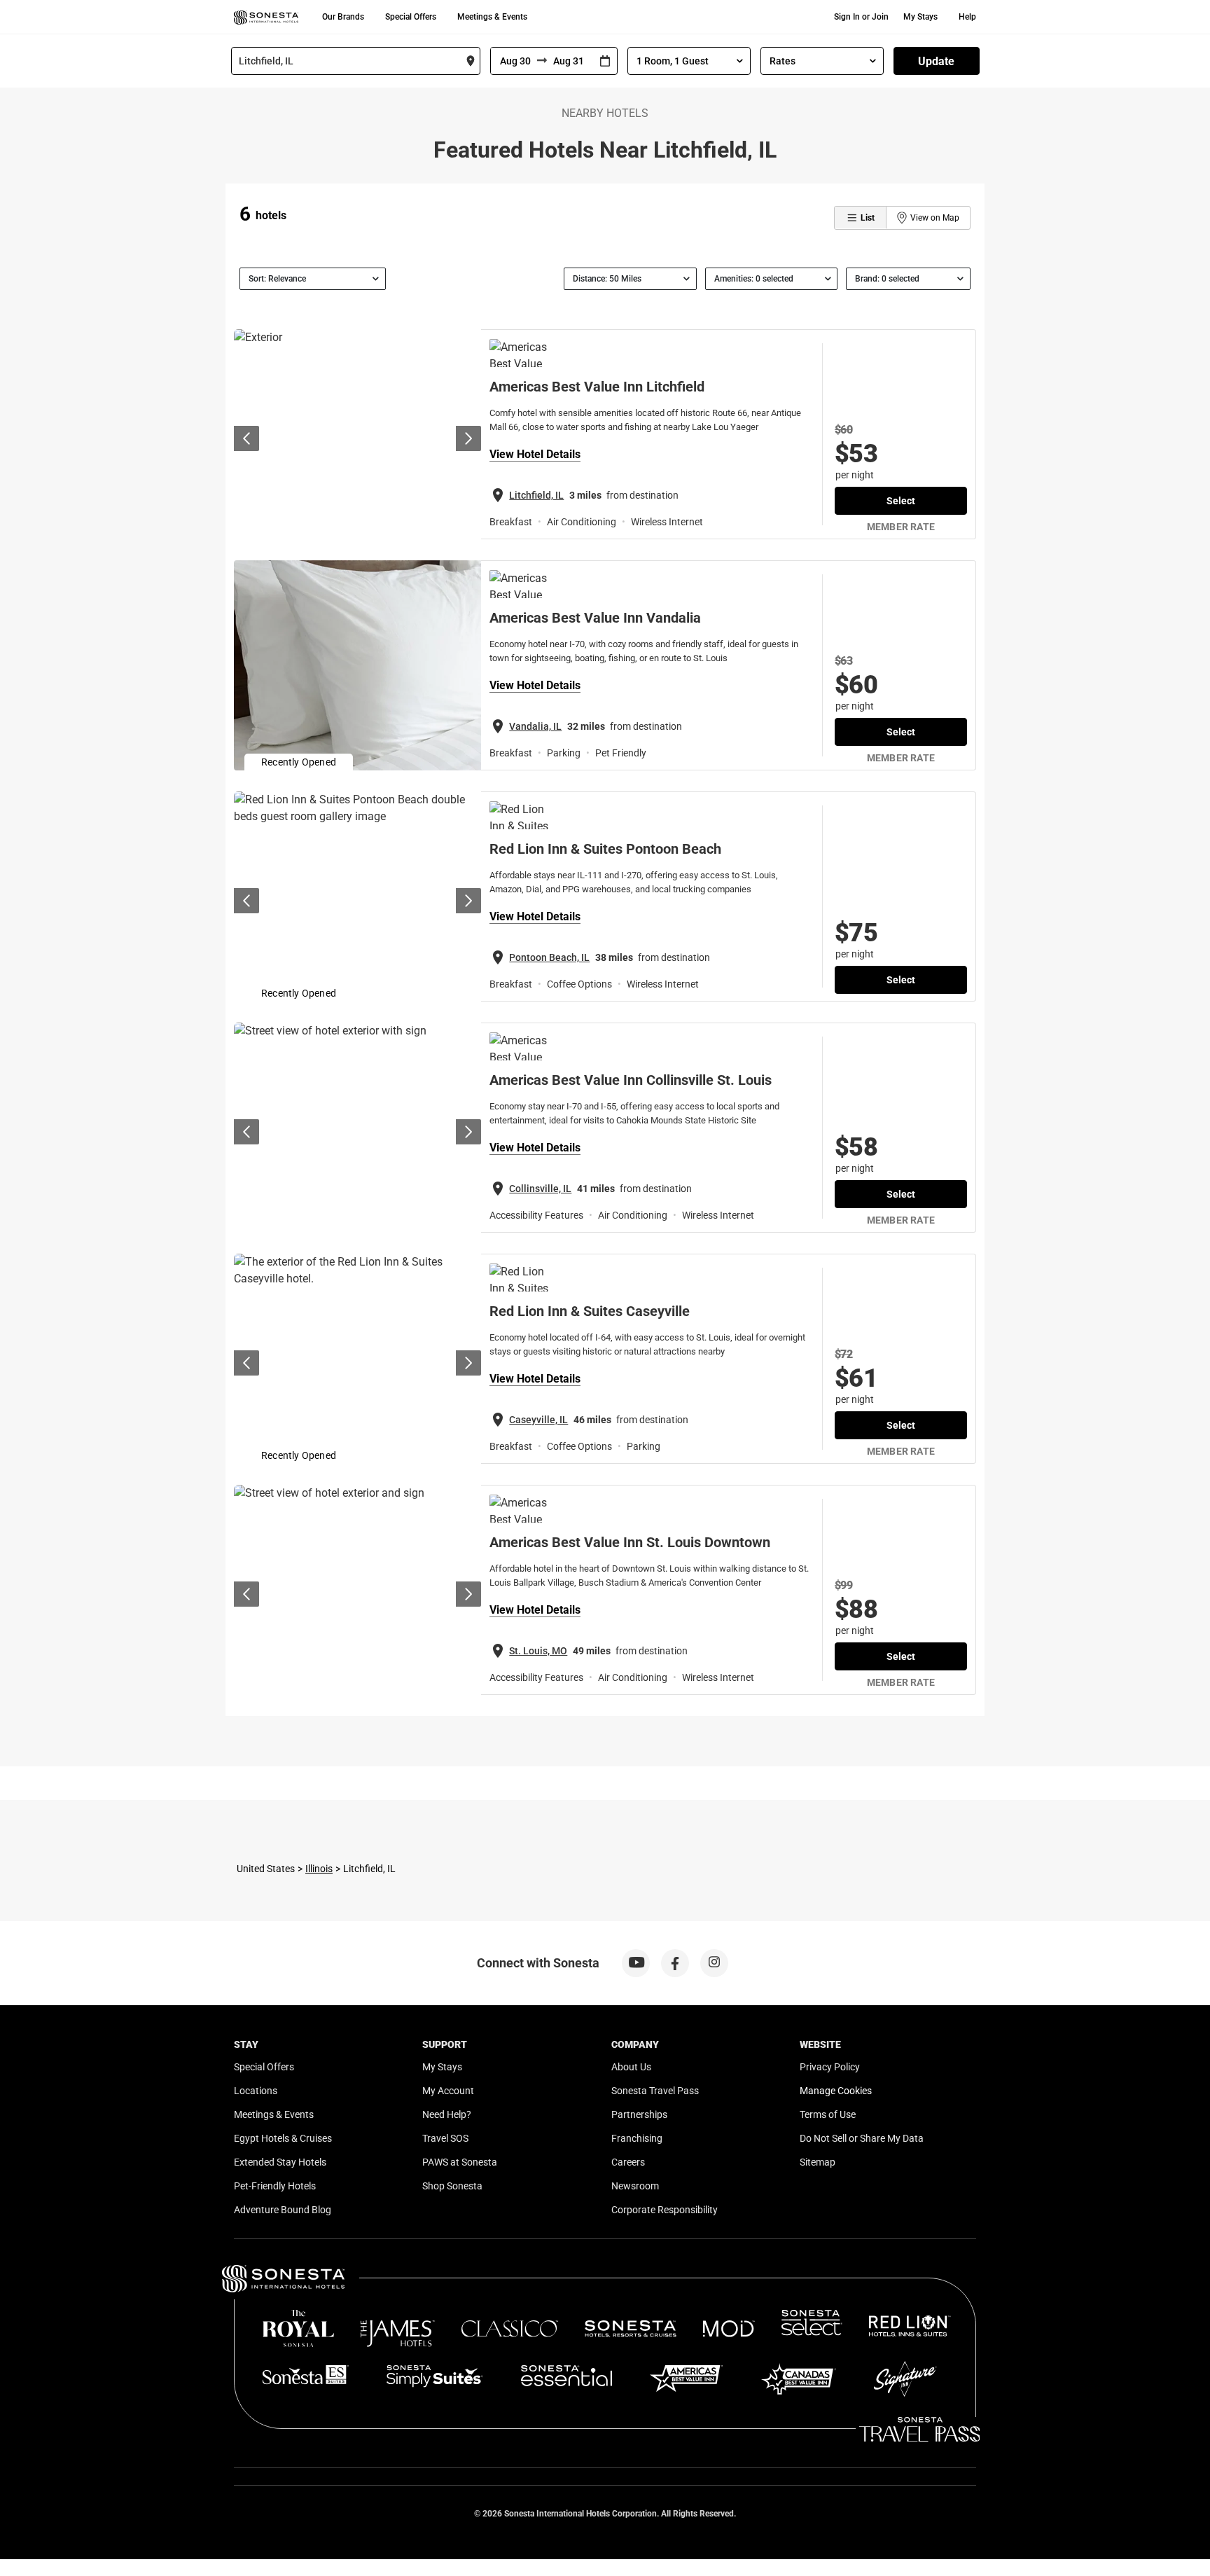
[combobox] (356, 61)
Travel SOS (445, 2138)
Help (967, 17)
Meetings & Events (492, 17)
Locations (256, 2091)
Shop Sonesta (452, 2186)
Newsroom (635, 2186)
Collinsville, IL (540, 1189)
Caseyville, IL (538, 1420)
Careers (628, 2162)
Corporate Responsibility (665, 2210)
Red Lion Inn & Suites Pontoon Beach (605, 849)
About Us (631, 2067)
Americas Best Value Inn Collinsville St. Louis (631, 1080)
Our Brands (343, 17)
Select (901, 501)
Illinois (319, 1869)
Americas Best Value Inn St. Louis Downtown (630, 1542)
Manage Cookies (836, 2091)
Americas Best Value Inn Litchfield (597, 387)
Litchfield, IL (536, 495)
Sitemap (818, 2162)
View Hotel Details (535, 454)
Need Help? (447, 2114)
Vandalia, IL (535, 726)
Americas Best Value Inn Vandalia (595, 618)
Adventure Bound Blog (283, 2210)
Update (936, 61)
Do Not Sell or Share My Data (862, 2138)
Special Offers (411, 17)
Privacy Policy (830, 2067)
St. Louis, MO (538, 1651)
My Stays (920, 17)
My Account (448, 2091)
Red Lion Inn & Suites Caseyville (590, 1311)
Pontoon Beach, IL (549, 957)
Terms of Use (828, 2114)
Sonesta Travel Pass (655, 2091)
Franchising (637, 2138)
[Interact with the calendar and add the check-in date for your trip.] (605, 61)
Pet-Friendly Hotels (275, 2186)
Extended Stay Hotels (280, 2162)
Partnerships (639, 2114)
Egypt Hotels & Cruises (283, 2138)
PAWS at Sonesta (460, 2162)
